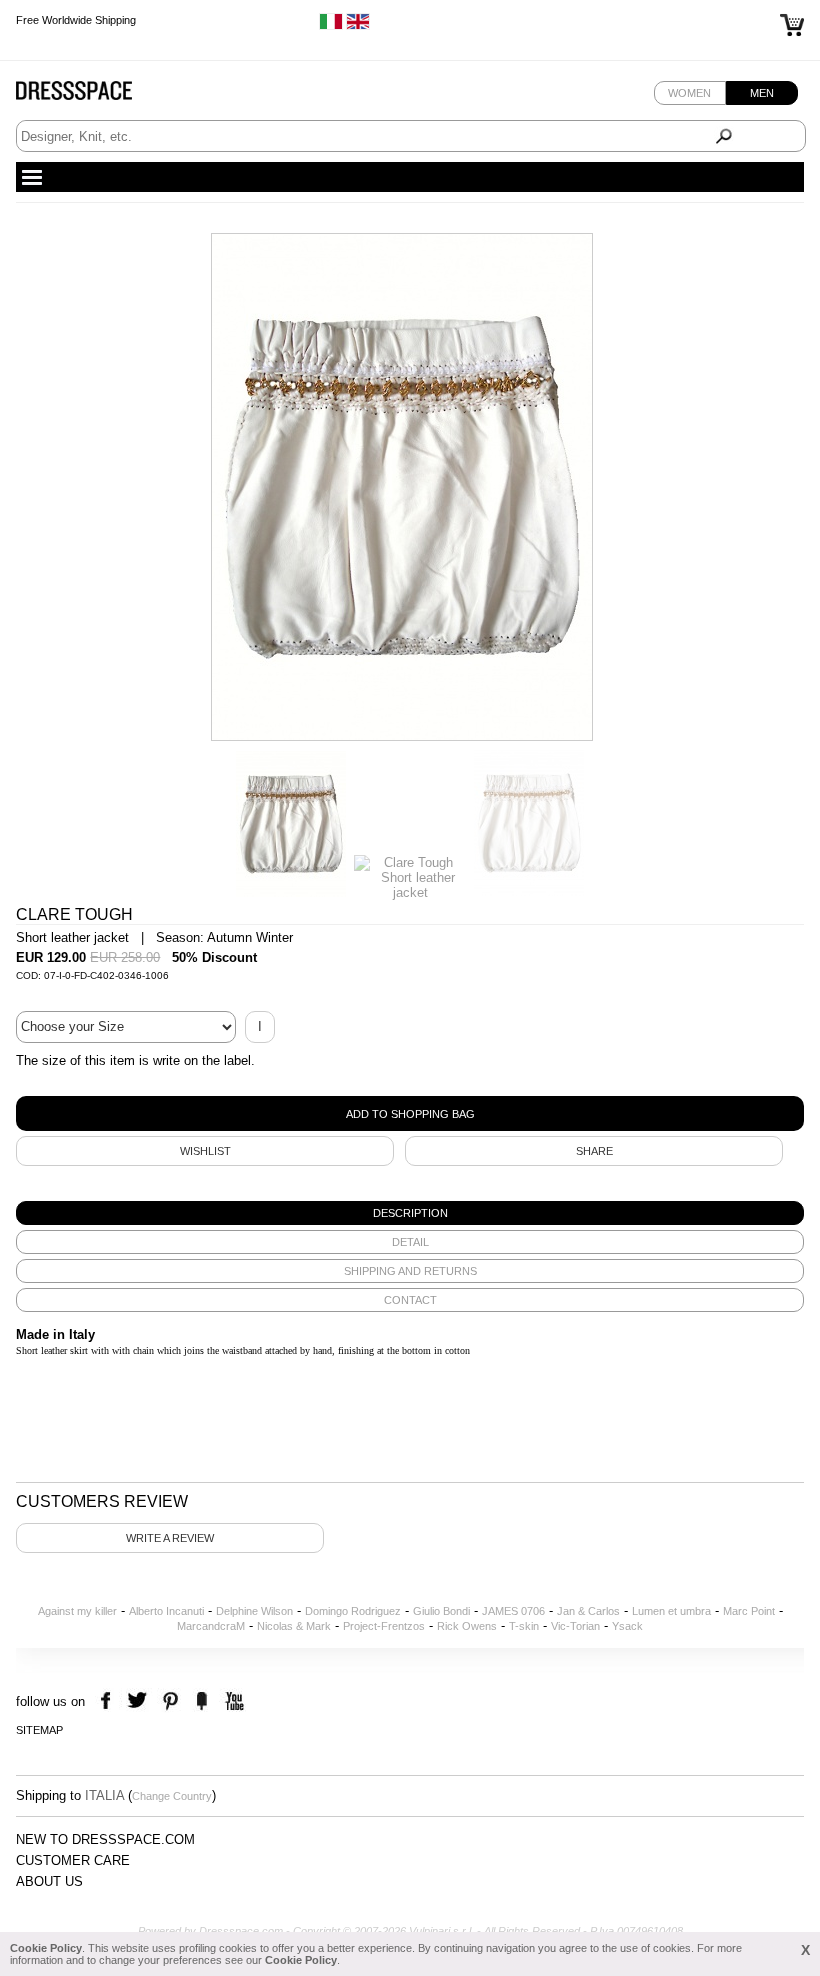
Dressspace (93, 95)
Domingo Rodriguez (353, 1611)
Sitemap (39, 1730)
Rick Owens (467, 1626)
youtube (232, 1701)
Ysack (627, 1626)
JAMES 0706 (513, 1611)
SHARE (594, 1151)
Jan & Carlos (588, 1611)
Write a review (170, 1538)
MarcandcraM (211, 1626)
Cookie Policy (46, 1948)
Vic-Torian (575, 1626)
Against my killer (77, 1611)
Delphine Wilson (254, 1611)
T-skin (524, 1626)
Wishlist (205, 1151)
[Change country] (331, 26)
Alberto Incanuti (166, 1611)
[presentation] (409, 1213)
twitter (139, 1701)
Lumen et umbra (671, 1611)
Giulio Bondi (441, 1611)
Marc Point (749, 1611)
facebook (108, 1701)
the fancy (201, 1701)
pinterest (170, 1701)
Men (762, 93)
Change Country (172, 1796)
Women (689, 93)
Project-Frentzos (384, 1626)
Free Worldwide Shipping (76, 20)
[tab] (409, 1213)
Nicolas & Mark (294, 1626)
